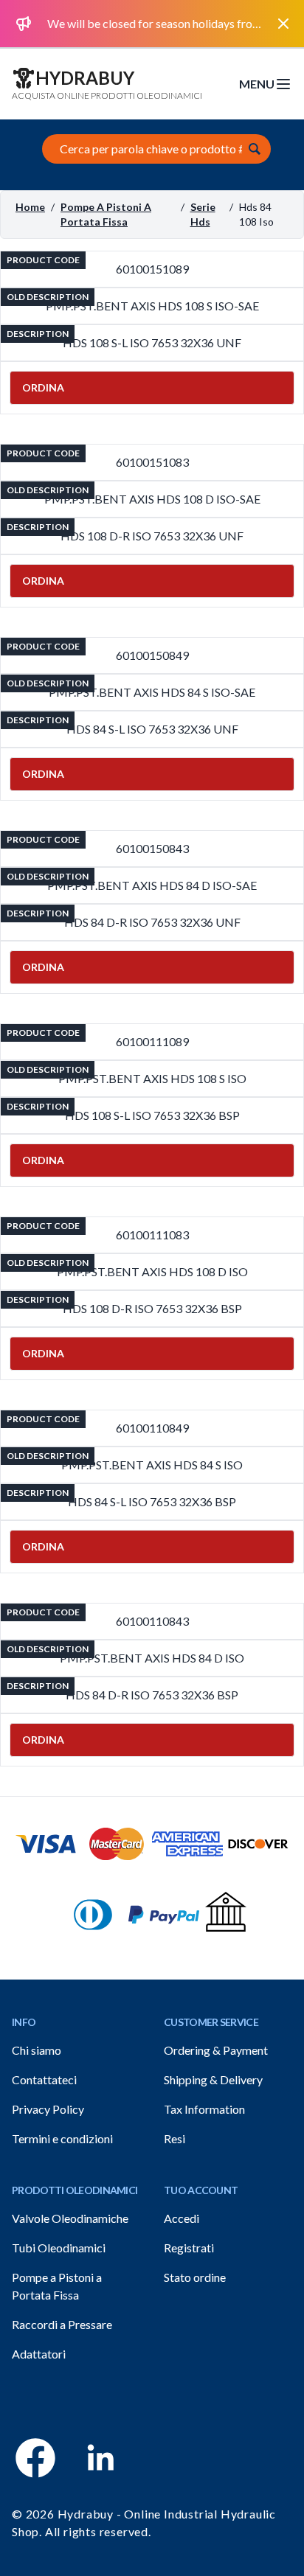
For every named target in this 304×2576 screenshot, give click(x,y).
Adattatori (39, 2354)
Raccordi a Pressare (62, 2324)
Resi (175, 2138)
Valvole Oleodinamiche (70, 2218)
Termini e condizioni (62, 2138)
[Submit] (255, 149)
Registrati (189, 2248)
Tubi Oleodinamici (59, 2248)
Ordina (43, 387)
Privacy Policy (48, 2109)
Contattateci (44, 2079)
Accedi (182, 2218)
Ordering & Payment (216, 2050)
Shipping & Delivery (213, 2079)
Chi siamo (37, 2050)
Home (30, 207)
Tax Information (204, 2109)
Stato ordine (195, 2277)
